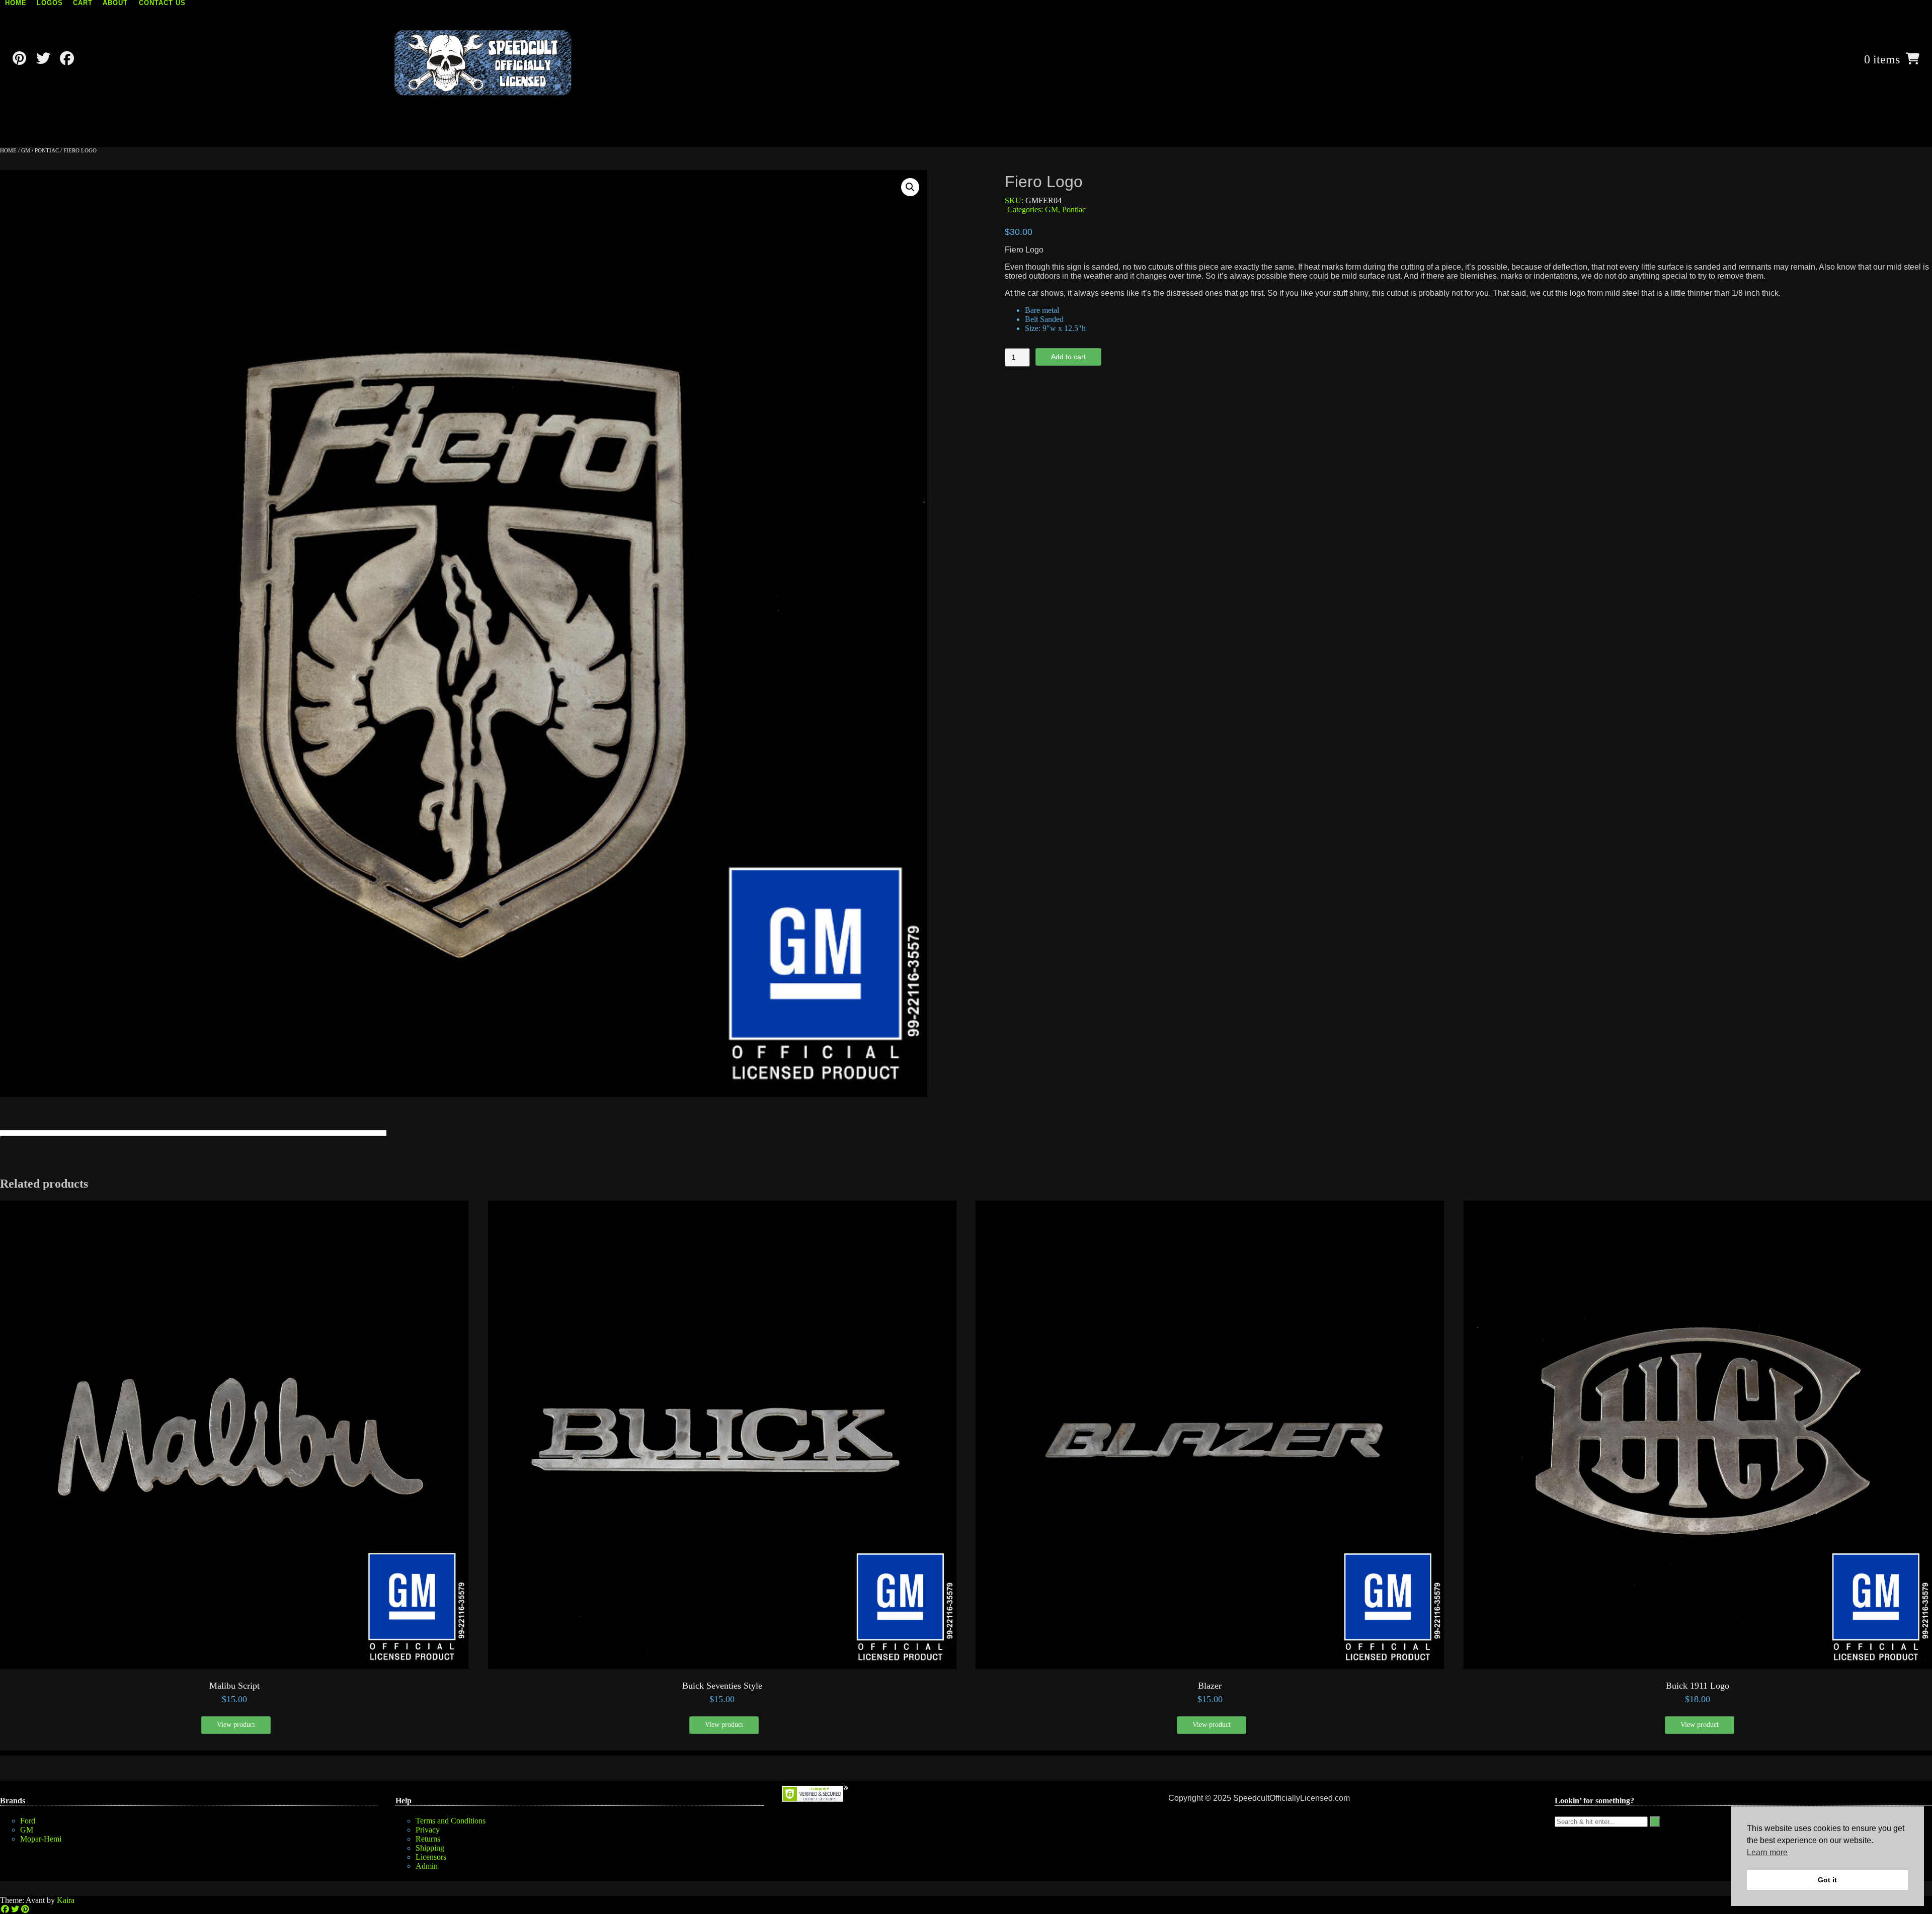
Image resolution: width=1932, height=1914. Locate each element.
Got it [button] (1827, 1880)
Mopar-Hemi (41, 1839)
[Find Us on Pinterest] (19, 59)
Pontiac (47, 150)
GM (26, 150)
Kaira (66, 1900)
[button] (910, 187)
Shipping (430, 1848)
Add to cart (1068, 357)
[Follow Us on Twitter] (43, 59)
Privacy (428, 1830)
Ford (28, 1821)
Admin (427, 1866)
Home (8, 150)
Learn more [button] (1767, 1852)
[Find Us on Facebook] (67, 59)
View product (236, 1725)
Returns (428, 1839)
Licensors (431, 1857)
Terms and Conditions (451, 1821)
